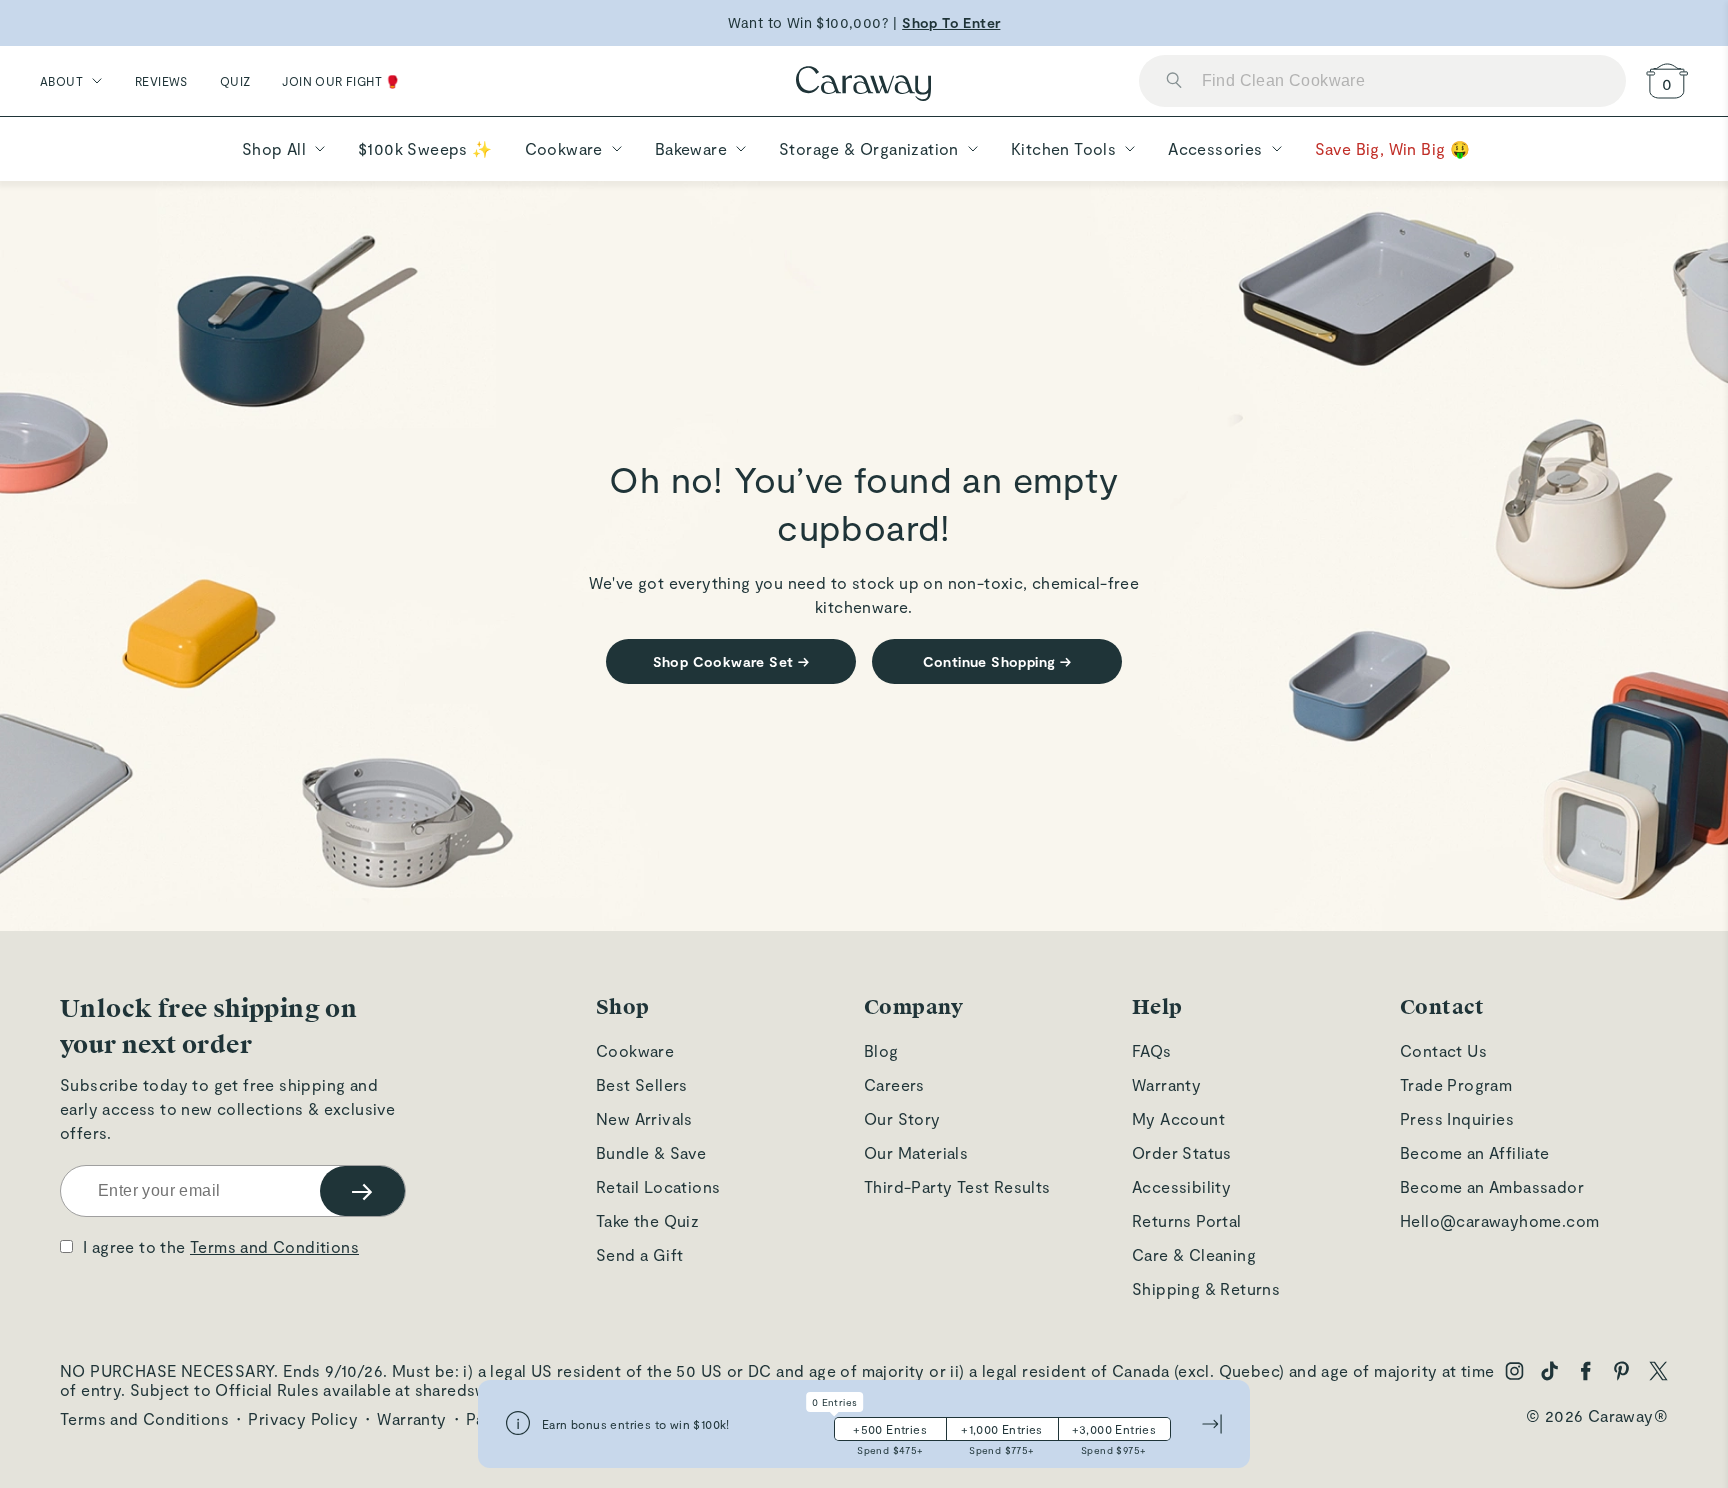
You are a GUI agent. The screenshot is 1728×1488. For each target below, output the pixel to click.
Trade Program (1456, 1084)
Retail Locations (658, 1186)
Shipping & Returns (1206, 1288)
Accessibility (1181, 1186)
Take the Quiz (647, 1220)
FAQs (1152, 1050)
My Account (1178, 1118)
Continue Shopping (997, 661)
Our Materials (916, 1152)
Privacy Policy (303, 1418)
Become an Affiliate (1475, 1152)
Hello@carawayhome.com (1499, 1220)
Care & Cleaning (1194, 1254)
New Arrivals (644, 1118)
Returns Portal (1187, 1220)
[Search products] (1174, 81)
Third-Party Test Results (957, 1186)
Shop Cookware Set (731, 661)
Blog (881, 1050)
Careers (894, 1084)
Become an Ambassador (1492, 1186)
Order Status (1182, 1152)
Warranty (1166, 1084)
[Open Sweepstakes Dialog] (518, 1424)
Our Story (902, 1118)
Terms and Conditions (274, 1246)
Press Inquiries (1457, 1118)
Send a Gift (639, 1254)
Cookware (635, 1050)
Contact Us (1443, 1050)
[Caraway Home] (863, 85)
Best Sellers (642, 1084)
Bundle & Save (651, 1152)
